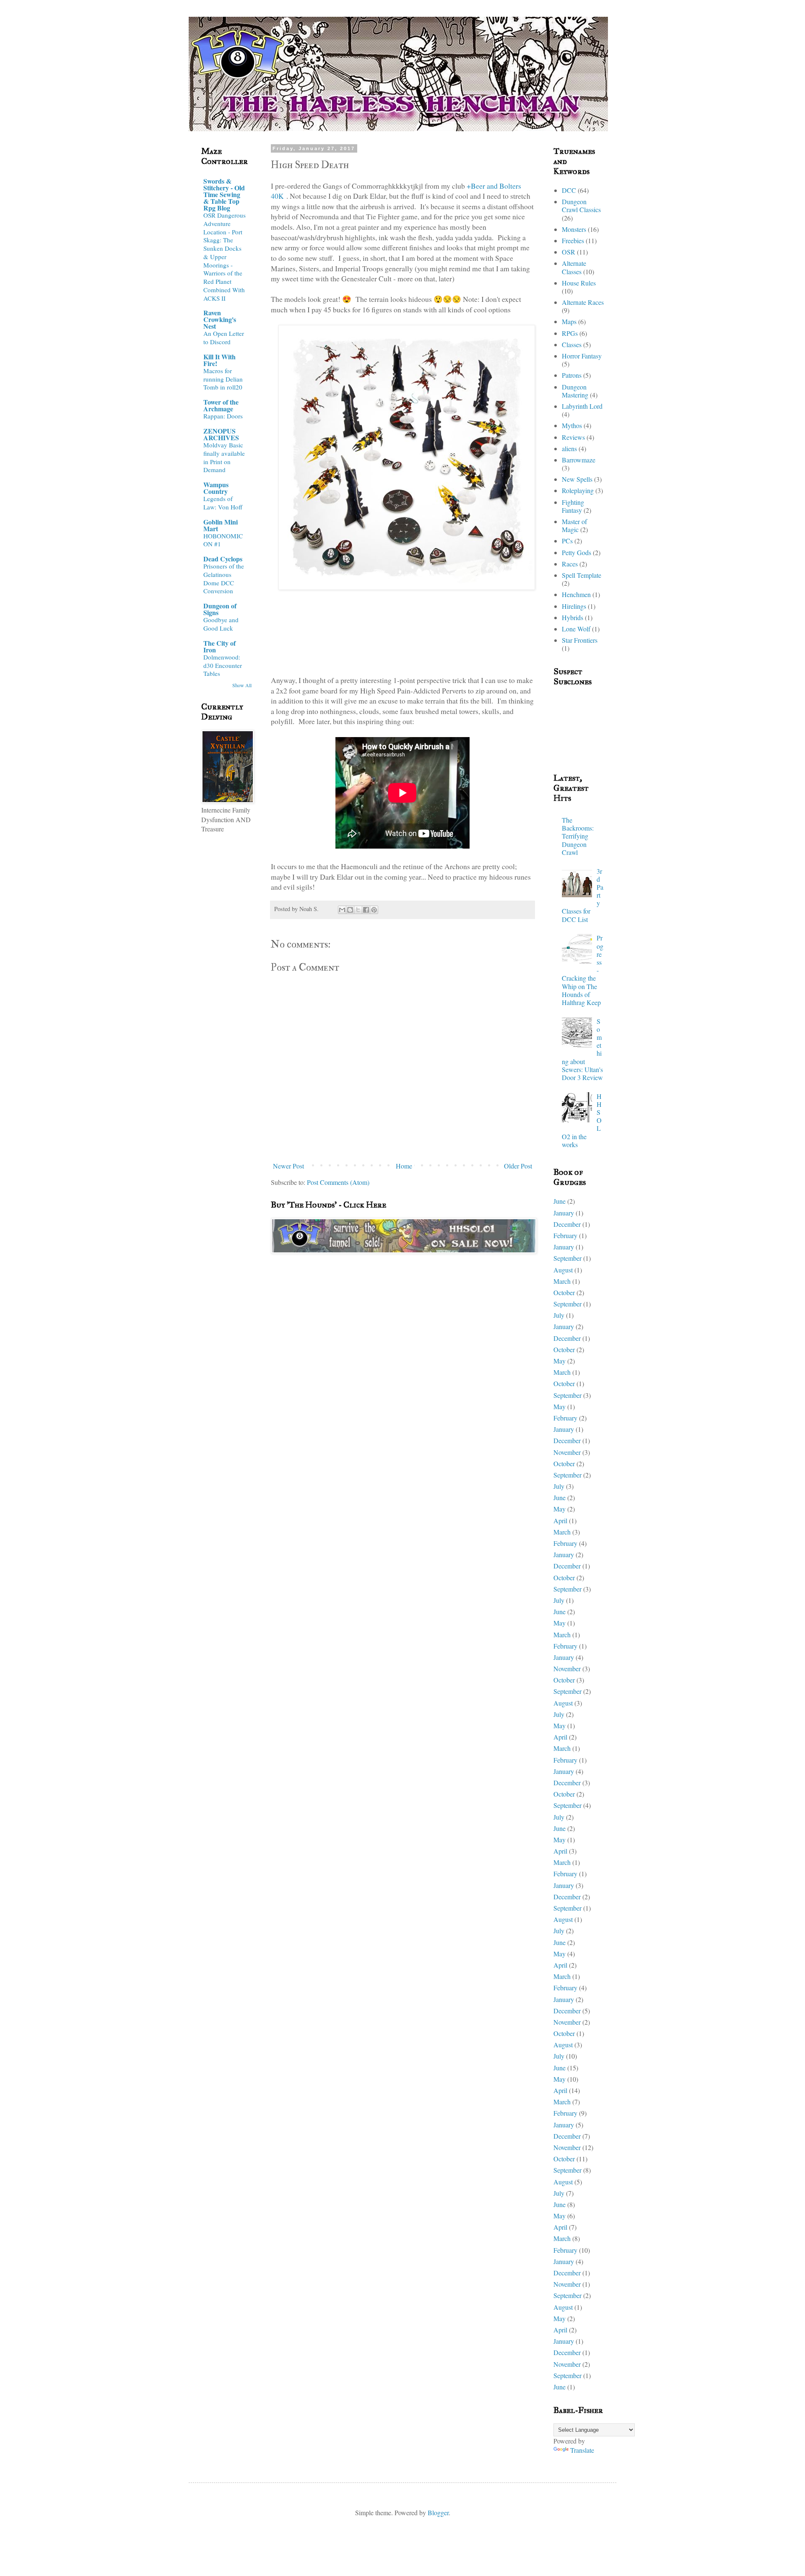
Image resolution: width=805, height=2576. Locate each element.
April (560, 1520)
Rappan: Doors (223, 416)
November (567, 1452)
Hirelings (574, 606)
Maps (569, 321)
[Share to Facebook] (366, 910)
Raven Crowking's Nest (220, 319)
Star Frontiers (580, 640)
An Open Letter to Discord (224, 338)
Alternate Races (583, 302)
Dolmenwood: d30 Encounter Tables (223, 665)
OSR (569, 252)
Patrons (572, 375)
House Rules (579, 283)
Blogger (438, 2512)
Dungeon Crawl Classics (581, 205)
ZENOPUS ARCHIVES (221, 434)
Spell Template (582, 575)
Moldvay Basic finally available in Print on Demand (224, 457)
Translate (582, 2450)
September (567, 1258)
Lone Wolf (576, 629)
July (559, 1315)
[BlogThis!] (350, 910)
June (560, 1201)
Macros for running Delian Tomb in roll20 (223, 379)
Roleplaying (578, 490)
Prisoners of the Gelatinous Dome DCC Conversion (224, 578)
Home (404, 1166)
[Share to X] (358, 910)
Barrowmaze (579, 460)
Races (570, 564)
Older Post (518, 1166)
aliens (569, 448)
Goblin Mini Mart (221, 525)
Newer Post (288, 1166)
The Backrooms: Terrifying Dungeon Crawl (578, 836)
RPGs (570, 333)
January (564, 1213)
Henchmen (576, 594)
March (562, 1281)
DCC (569, 190)
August (563, 1270)
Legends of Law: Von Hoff (223, 503)
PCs (567, 541)
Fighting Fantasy (573, 506)
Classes (572, 344)
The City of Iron (219, 646)
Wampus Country (216, 488)
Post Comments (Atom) (338, 1182)
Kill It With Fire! (219, 360)
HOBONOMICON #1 (223, 540)
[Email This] (342, 910)
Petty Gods (576, 552)
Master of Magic (574, 525)
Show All (242, 685)
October (564, 1292)
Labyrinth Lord (582, 406)
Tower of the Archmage (221, 405)
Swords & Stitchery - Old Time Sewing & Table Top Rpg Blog (224, 194)
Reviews (573, 437)
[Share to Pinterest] (374, 910)
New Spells (577, 479)
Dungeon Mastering (575, 391)
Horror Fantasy (582, 356)
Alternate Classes (574, 267)
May (560, 1361)
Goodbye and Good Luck (221, 624)
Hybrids (573, 617)
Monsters (574, 229)
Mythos (572, 425)
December (567, 1224)
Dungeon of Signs (220, 609)
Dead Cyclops (223, 559)
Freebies (573, 240)
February (565, 1235)
